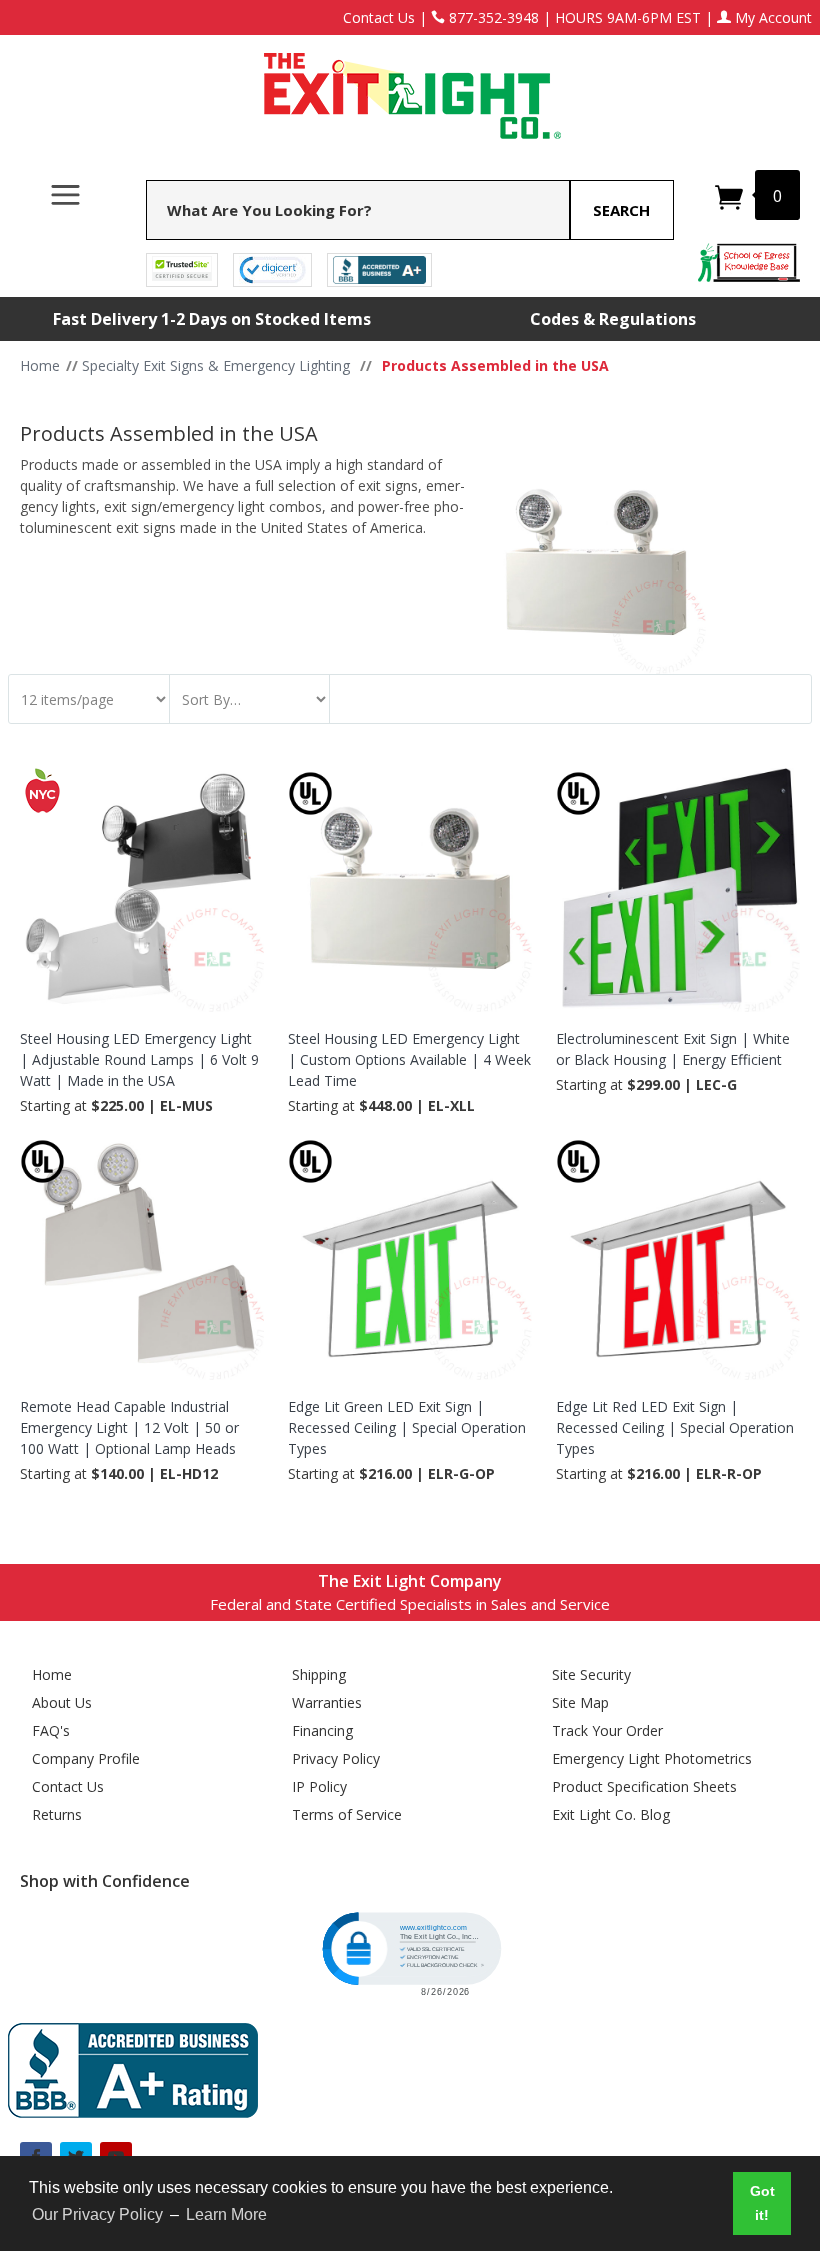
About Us (62, 1702)
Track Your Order (607, 1730)
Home (52, 1674)
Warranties (327, 1702)
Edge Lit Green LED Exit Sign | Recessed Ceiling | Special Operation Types (407, 1427)
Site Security (591, 1674)
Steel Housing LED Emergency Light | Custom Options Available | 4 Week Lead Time (409, 1059)
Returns (57, 1814)
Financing (322, 1730)
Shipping (319, 1674)
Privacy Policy (336, 1758)
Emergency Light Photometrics (652, 1758)
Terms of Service (347, 1814)
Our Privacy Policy (97, 2214)
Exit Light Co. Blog (611, 1814)
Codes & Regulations (613, 319)
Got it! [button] (762, 2203)
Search (621, 210)
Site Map (580, 1702)
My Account (771, 17)
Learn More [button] (226, 2214)
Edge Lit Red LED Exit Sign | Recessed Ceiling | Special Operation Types (675, 1427)
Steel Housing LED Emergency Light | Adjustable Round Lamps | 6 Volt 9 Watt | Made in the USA (139, 1059)
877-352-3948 (492, 17)
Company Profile (86, 1758)
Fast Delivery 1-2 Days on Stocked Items (212, 319)
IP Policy (319, 1786)
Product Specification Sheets (644, 1786)
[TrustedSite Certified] (182, 268)
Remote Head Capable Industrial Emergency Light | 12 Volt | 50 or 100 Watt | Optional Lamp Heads (129, 1427)
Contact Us (379, 17)
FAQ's (51, 1730)
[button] (410, 1952)
